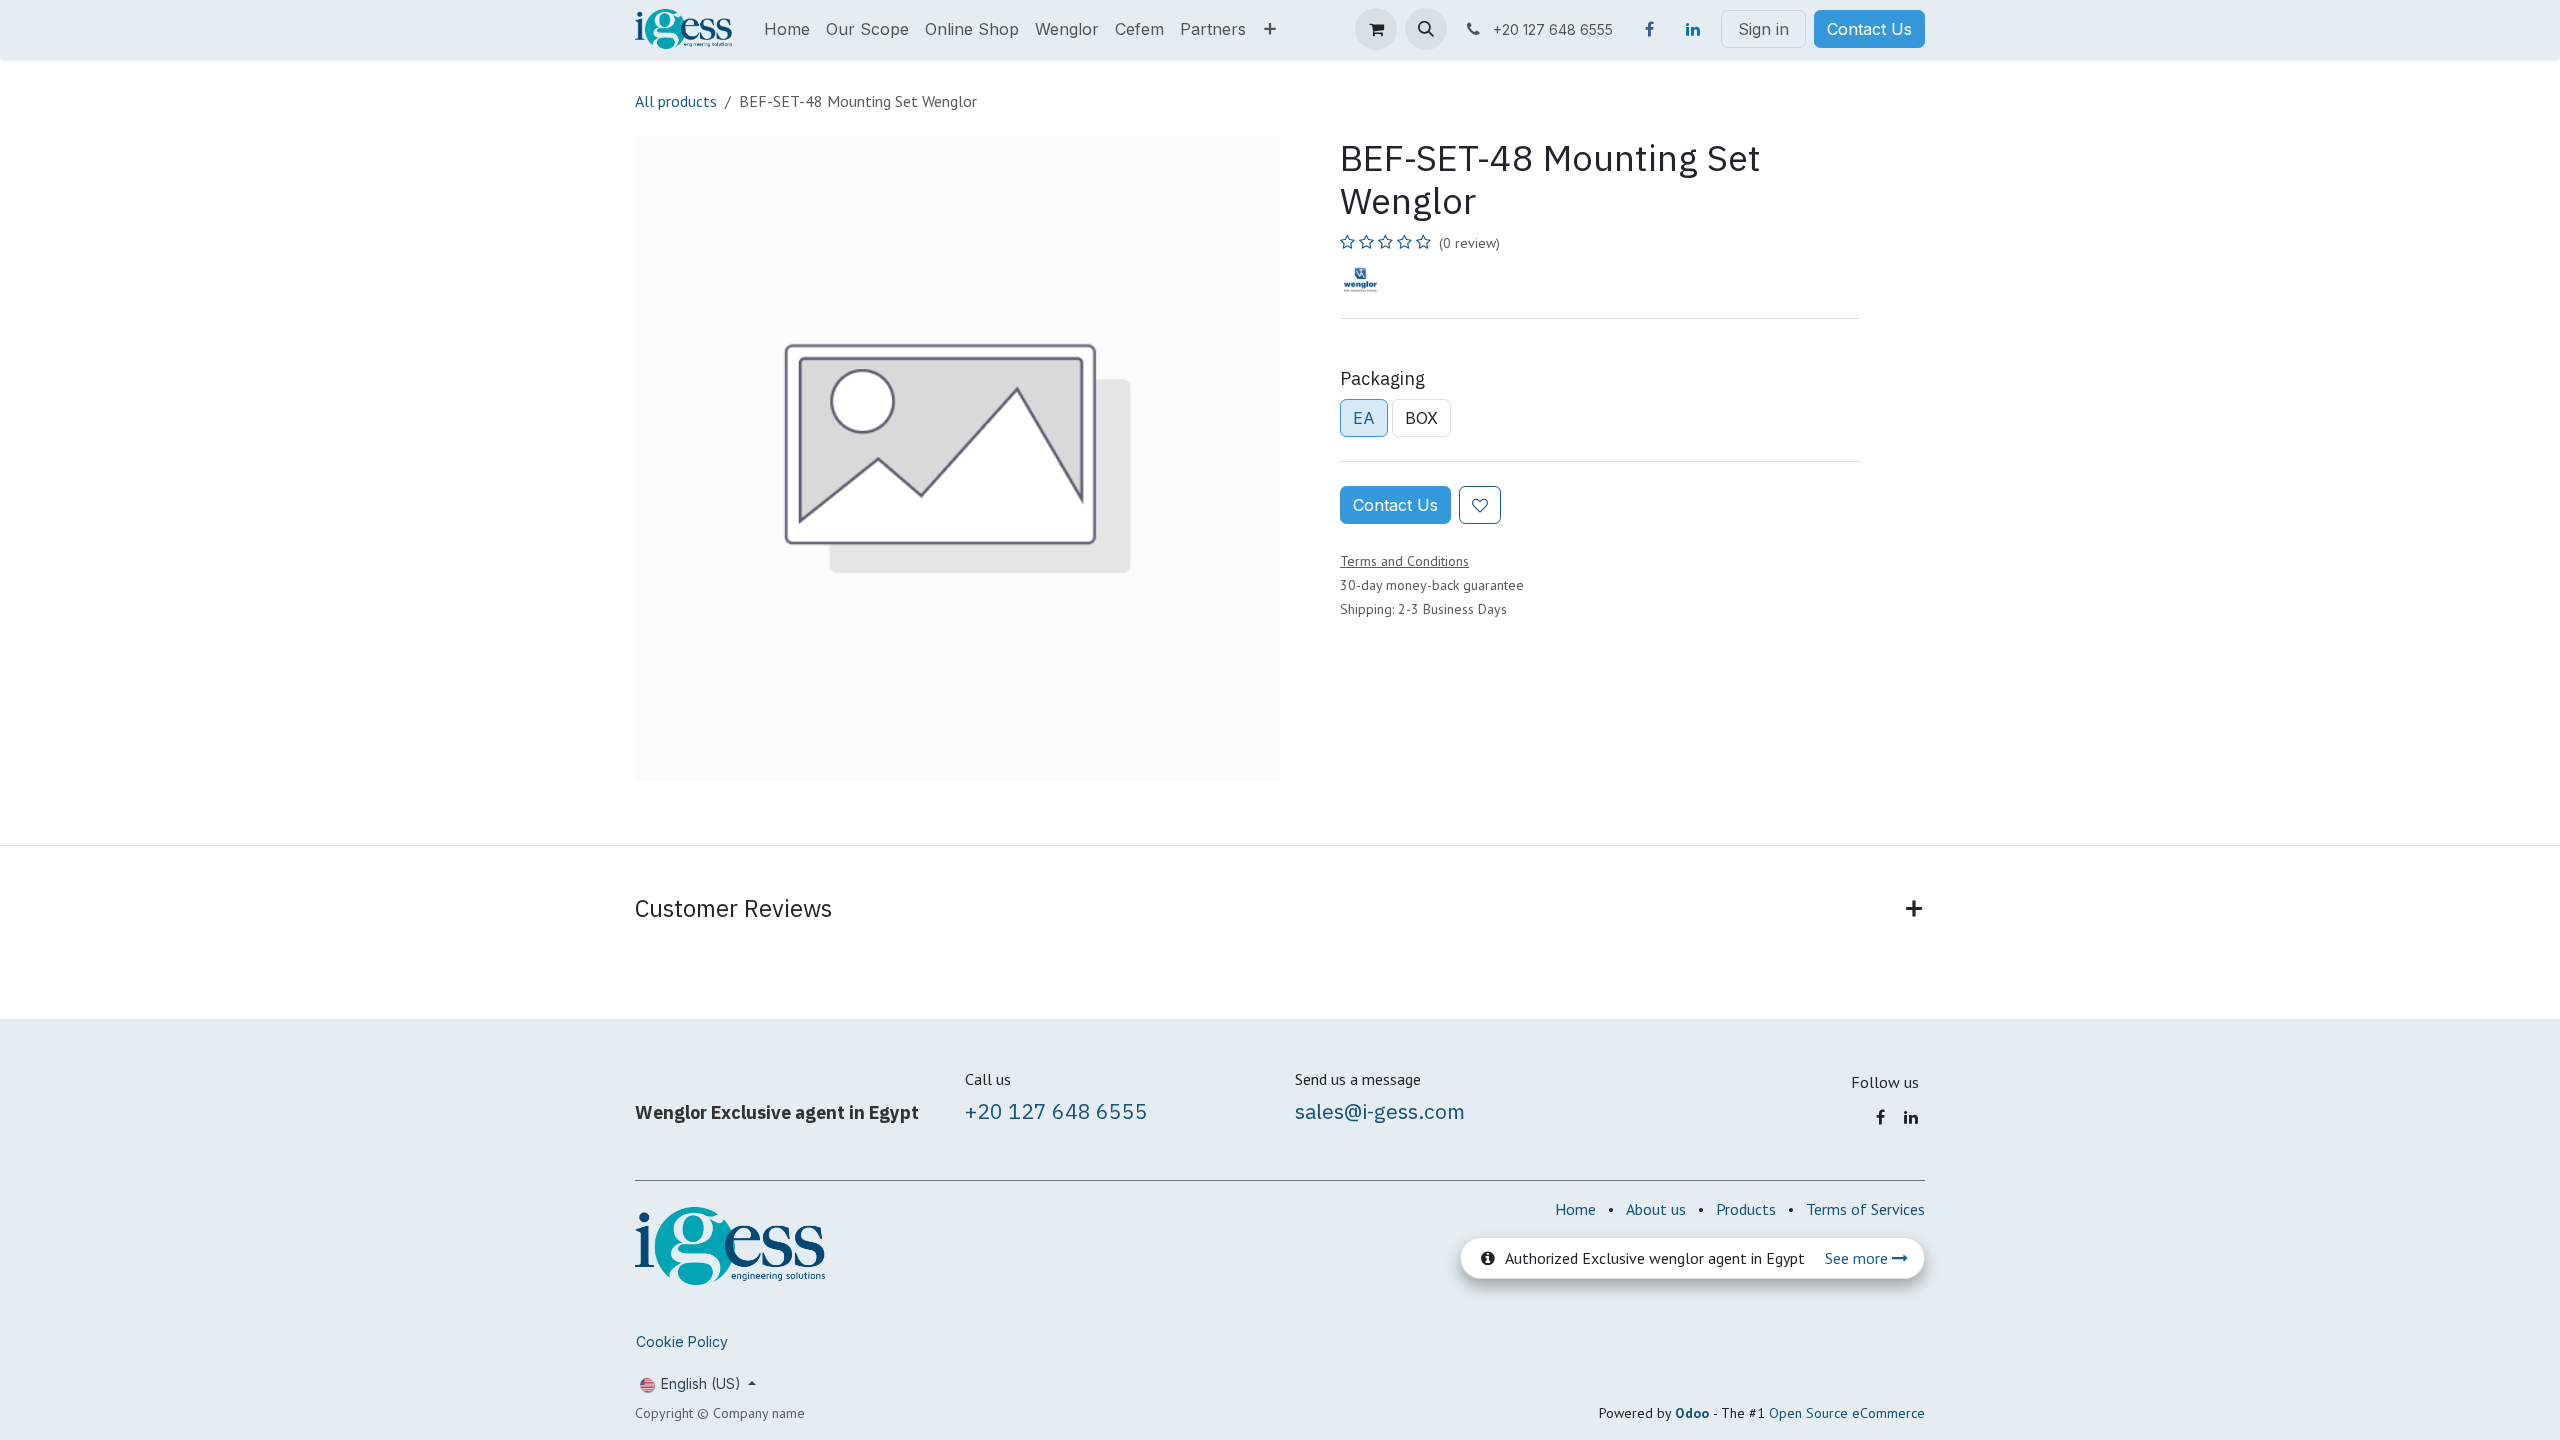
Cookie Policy (682, 1341)
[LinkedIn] (1693, 29)
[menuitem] (787, 29)
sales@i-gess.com (1380, 1111)
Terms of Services (1865, 1209)
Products (1746, 1209)
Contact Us (1869, 29)
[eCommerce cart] (1376, 29)
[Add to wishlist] (1480, 505)
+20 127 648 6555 (1056, 1111)
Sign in (1763, 29)
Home (1575, 1209)
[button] (1426, 29)
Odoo (1694, 1413)
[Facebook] (1649, 29)
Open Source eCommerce (1847, 1413)
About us (1656, 1209)
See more (1858, 1258)
